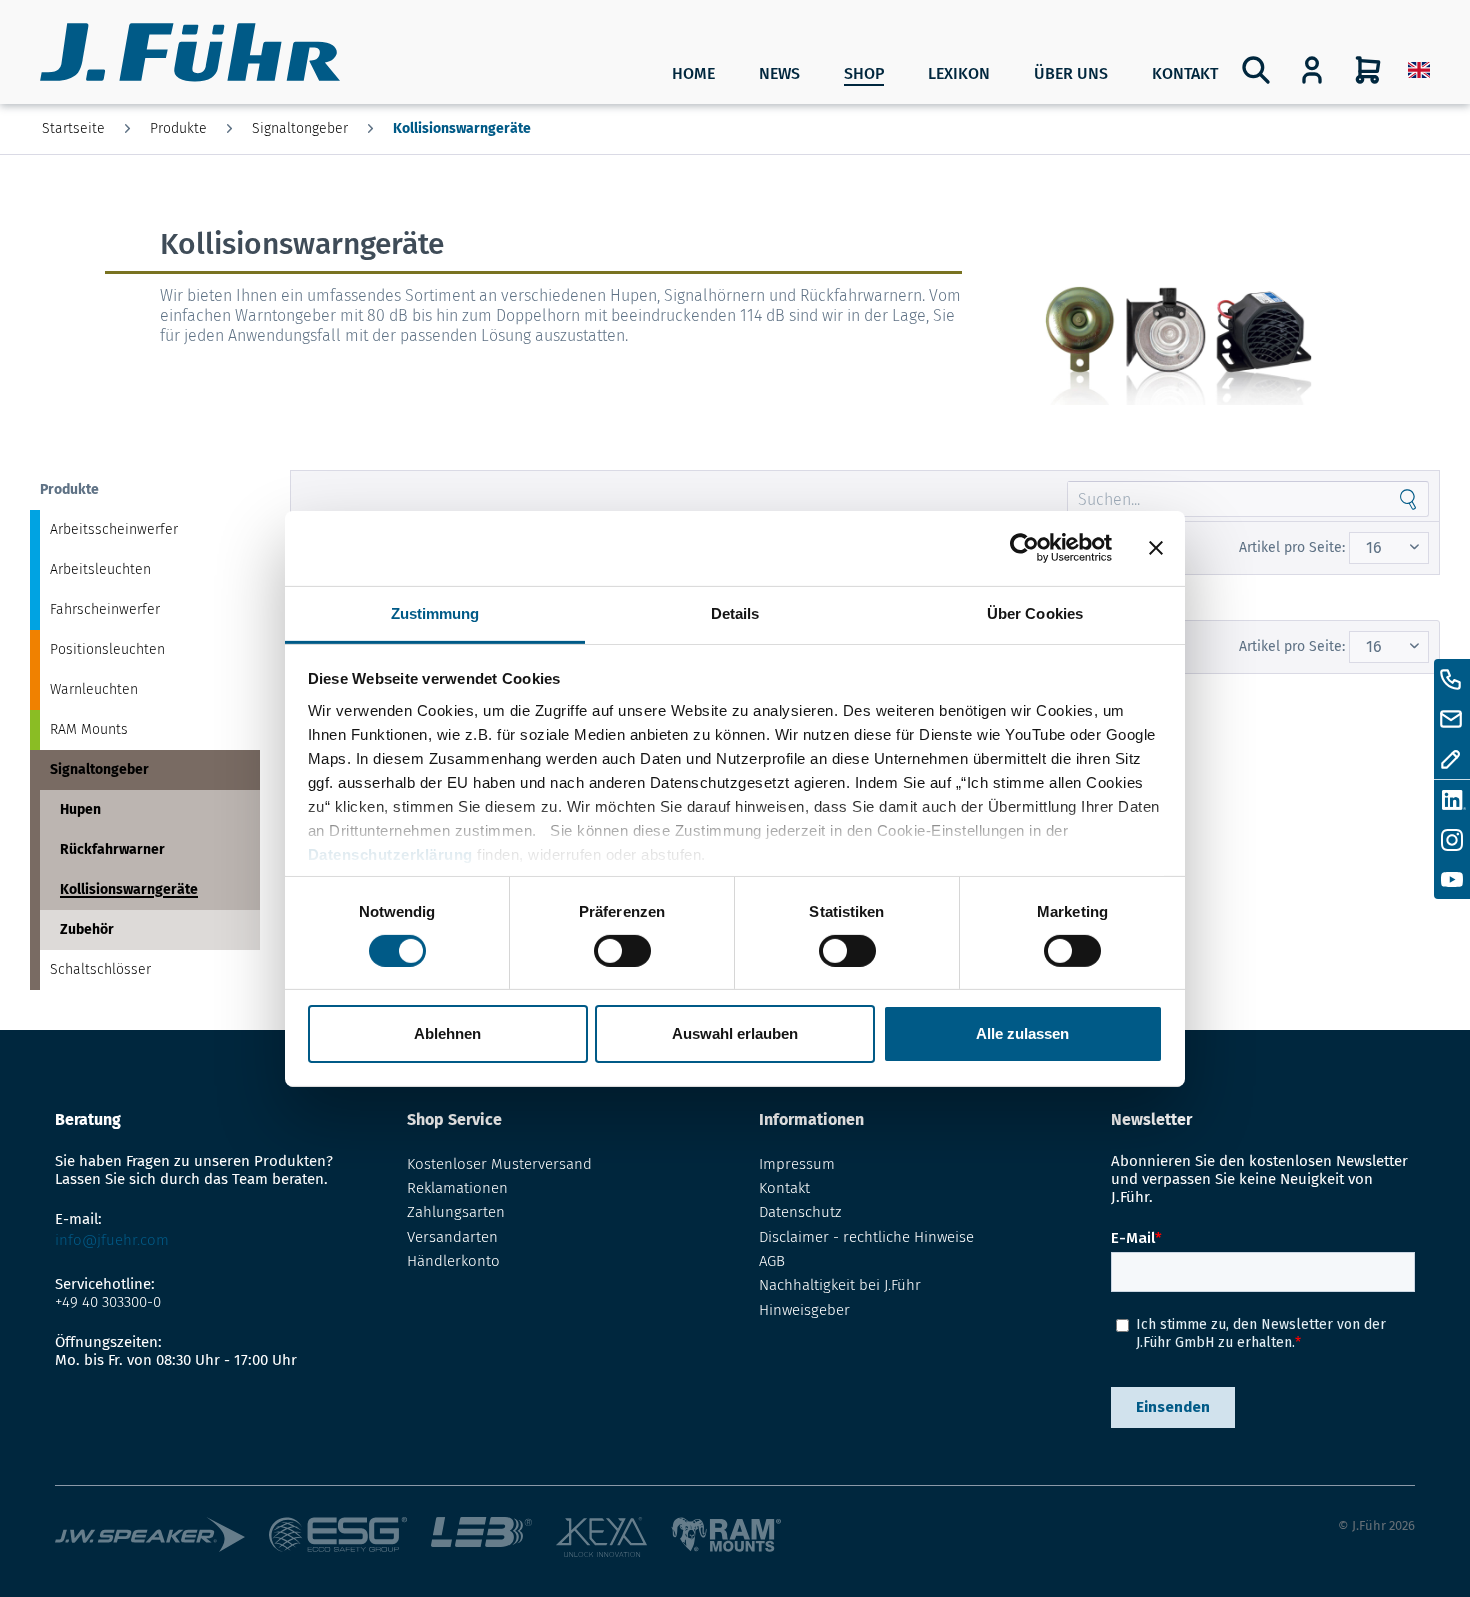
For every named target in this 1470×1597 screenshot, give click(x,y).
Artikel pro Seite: (1292, 547)
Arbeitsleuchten (100, 569)
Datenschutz (800, 1212)
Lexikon (959, 73)
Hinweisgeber (804, 1310)
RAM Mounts (89, 729)
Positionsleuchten (107, 649)
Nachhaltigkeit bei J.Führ (840, 1285)
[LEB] (481, 1537)
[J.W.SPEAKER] (150, 1537)
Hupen (80, 809)
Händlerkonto (453, 1261)
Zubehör (87, 929)
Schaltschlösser (100, 969)
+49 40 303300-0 (108, 1302)
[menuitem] (1419, 70)
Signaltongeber (99, 769)
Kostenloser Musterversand (499, 1164)
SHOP (864, 73)
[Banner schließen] (1156, 548)
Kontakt (1185, 73)
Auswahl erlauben (735, 1033)
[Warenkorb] (1368, 70)
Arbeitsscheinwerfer (114, 529)
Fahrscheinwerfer (105, 609)
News (779, 73)
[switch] (622, 951)
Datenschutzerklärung (390, 853)
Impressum (797, 1164)
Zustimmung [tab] (435, 612)
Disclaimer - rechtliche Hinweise (866, 1237)
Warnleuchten (94, 689)
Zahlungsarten (456, 1212)
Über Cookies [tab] (1035, 612)
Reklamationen (457, 1188)
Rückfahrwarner (112, 849)
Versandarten (452, 1237)
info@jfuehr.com (112, 1240)
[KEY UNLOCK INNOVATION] (601, 1537)
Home (693, 73)
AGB (772, 1261)
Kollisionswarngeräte (129, 889)
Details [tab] (735, 612)
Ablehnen (447, 1033)
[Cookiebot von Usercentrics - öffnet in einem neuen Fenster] (1024, 548)
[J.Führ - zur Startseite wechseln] (190, 54)
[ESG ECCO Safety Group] (338, 1537)
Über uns (1071, 73)
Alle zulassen (1022, 1033)
